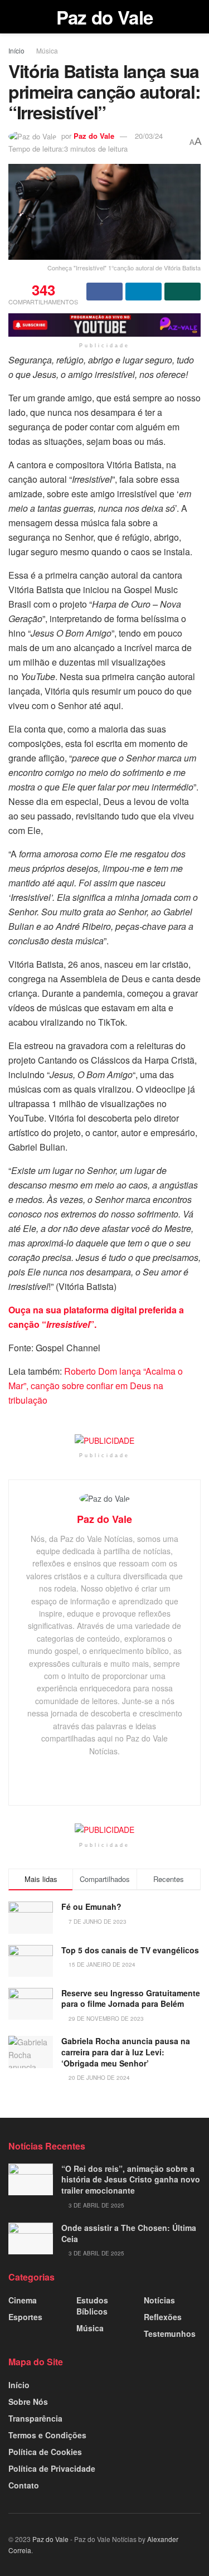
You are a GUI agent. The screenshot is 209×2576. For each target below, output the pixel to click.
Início (16, 50)
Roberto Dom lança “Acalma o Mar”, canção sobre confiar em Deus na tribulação (96, 1386)
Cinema (23, 2300)
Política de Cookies (45, 2452)
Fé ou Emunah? (91, 1906)
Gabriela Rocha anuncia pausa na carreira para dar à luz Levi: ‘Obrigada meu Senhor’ (126, 2052)
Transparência (35, 2418)
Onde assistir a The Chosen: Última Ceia (129, 2233)
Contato (24, 2485)
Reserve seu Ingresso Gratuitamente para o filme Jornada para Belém (131, 1998)
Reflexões (163, 2317)
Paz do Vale (105, 17)
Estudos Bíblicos (92, 2306)
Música (47, 50)
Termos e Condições (47, 2435)
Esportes (25, 2317)
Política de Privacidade (52, 2468)
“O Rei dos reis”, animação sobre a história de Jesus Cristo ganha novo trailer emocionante (131, 2179)
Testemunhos (170, 2334)
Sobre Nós (28, 2402)
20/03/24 (149, 136)
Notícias (159, 2300)
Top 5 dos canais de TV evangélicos (130, 1950)
